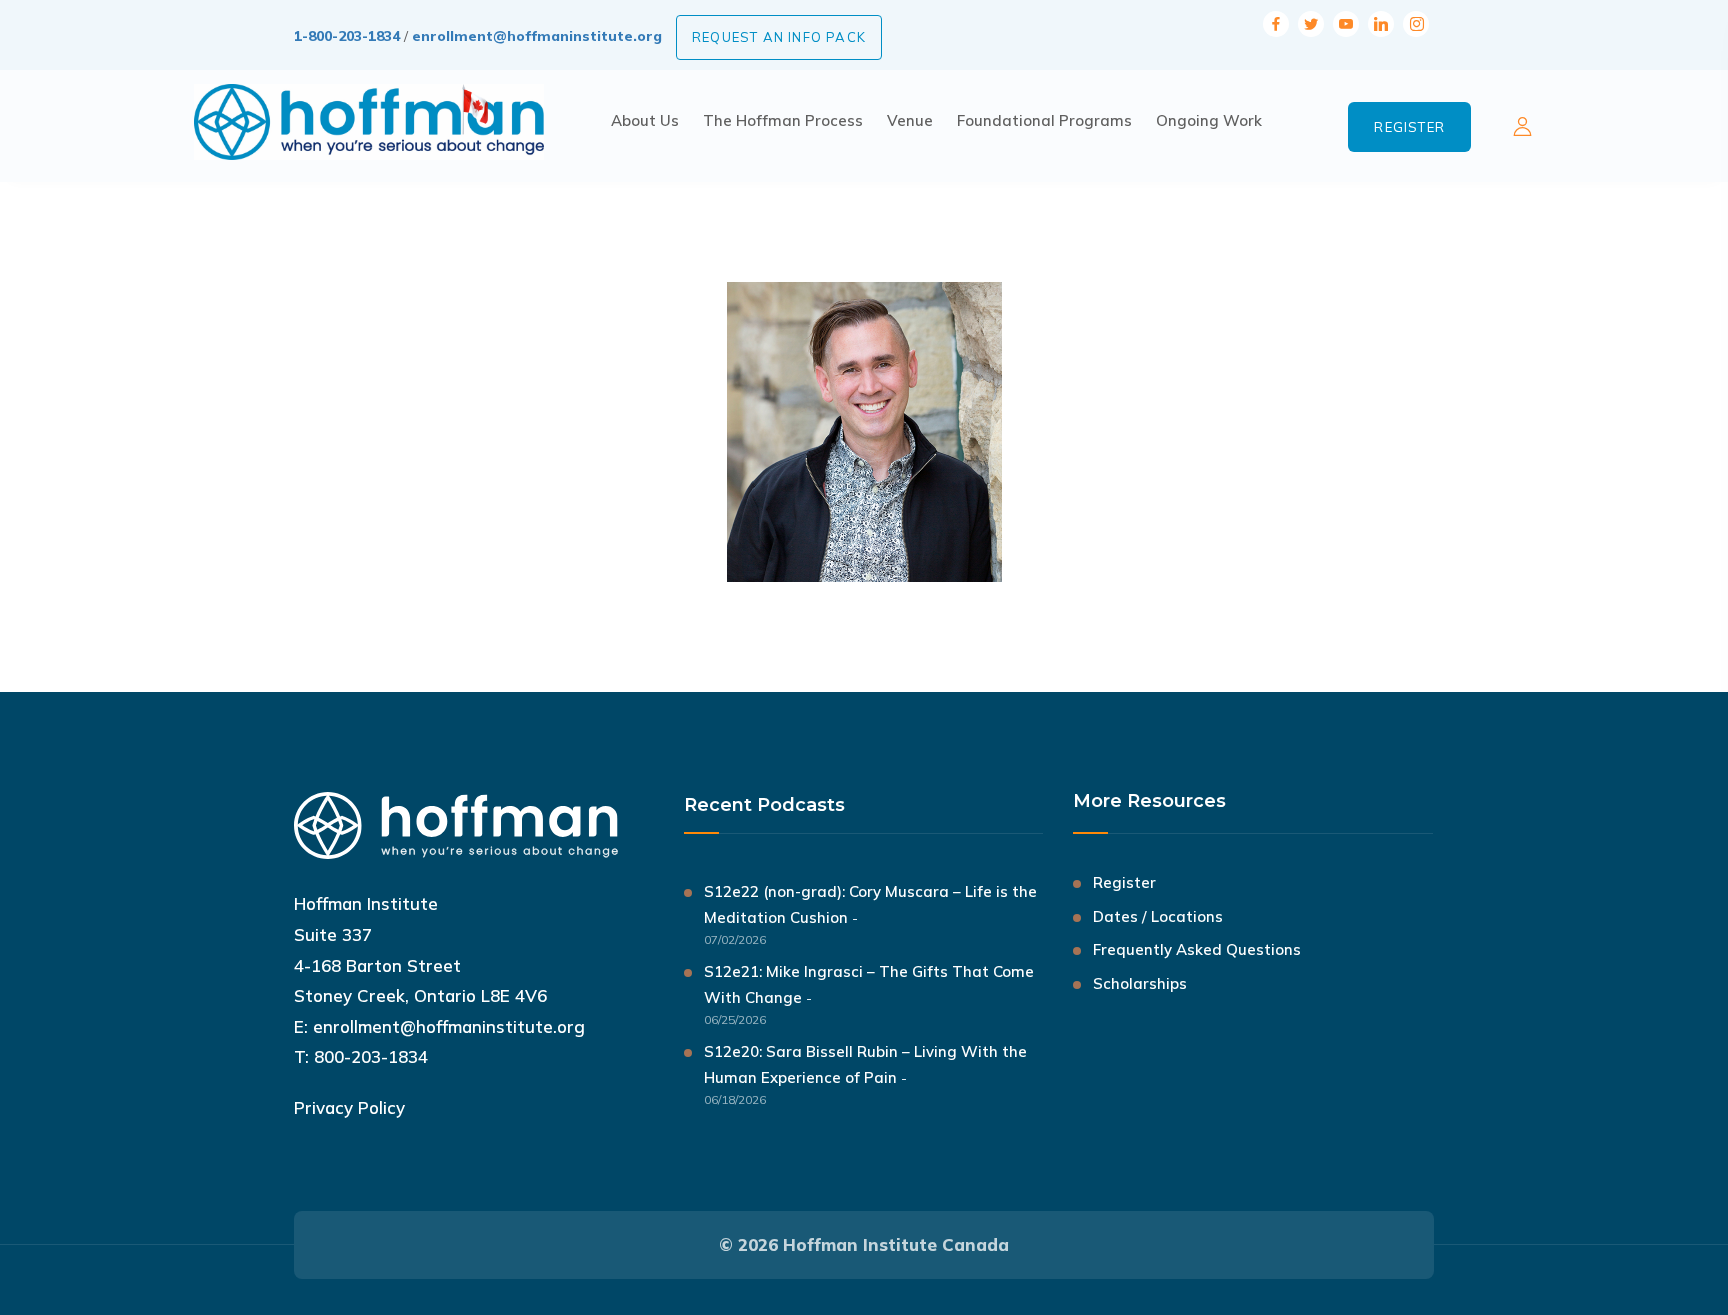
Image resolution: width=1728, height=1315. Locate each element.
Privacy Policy (349, 1107)
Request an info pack (779, 37)
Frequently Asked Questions (1197, 949)
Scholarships (1140, 983)
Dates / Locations (1158, 916)
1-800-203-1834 (347, 36)
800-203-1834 (371, 1056)
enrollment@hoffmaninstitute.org (537, 36)
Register (1409, 127)
